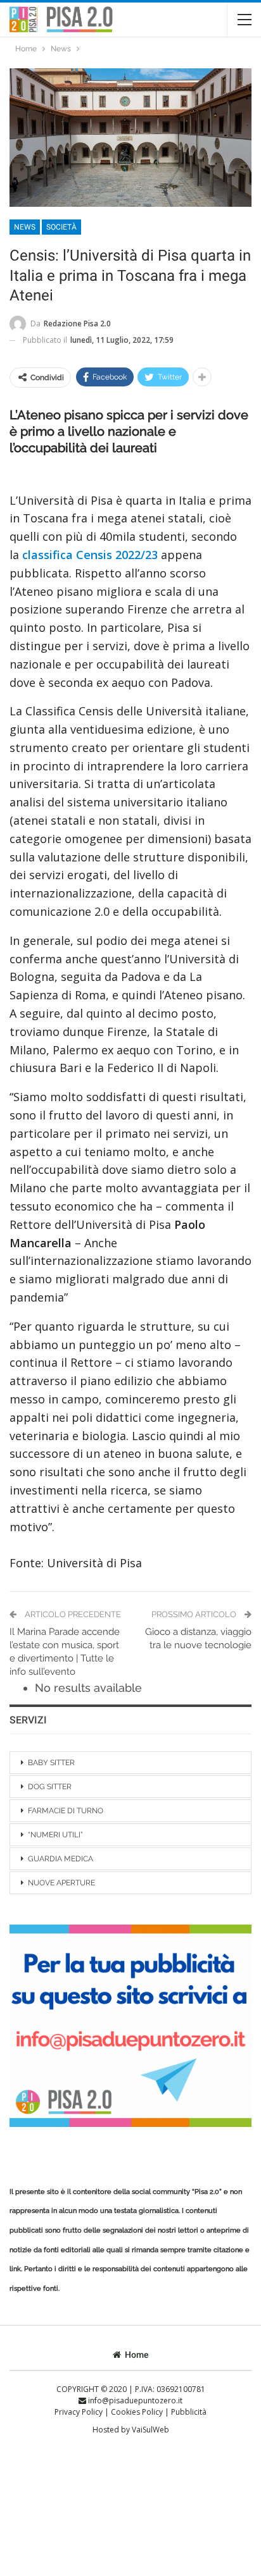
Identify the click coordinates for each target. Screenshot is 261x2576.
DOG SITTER (50, 1787)
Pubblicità (189, 2412)
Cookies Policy (138, 2412)
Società (61, 227)
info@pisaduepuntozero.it (134, 2400)
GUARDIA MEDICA (60, 1859)
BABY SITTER (51, 1763)
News (25, 227)
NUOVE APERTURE (61, 1883)
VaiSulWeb (150, 2430)
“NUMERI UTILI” (55, 1835)
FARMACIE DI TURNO (66, 1811)
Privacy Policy (80, 2412)
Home (137, 2355)
